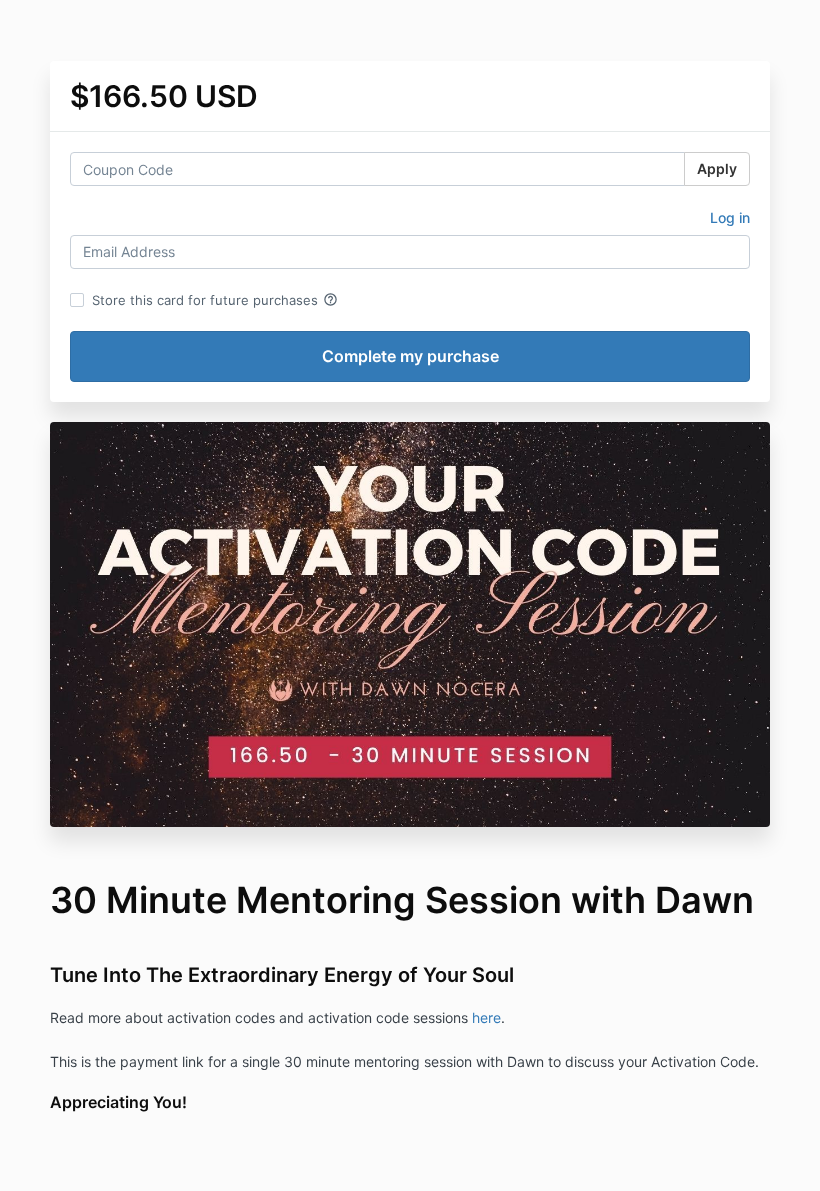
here (486, 1017)
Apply (717, 168)
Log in (730, 217)
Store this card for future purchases (215, 300)
